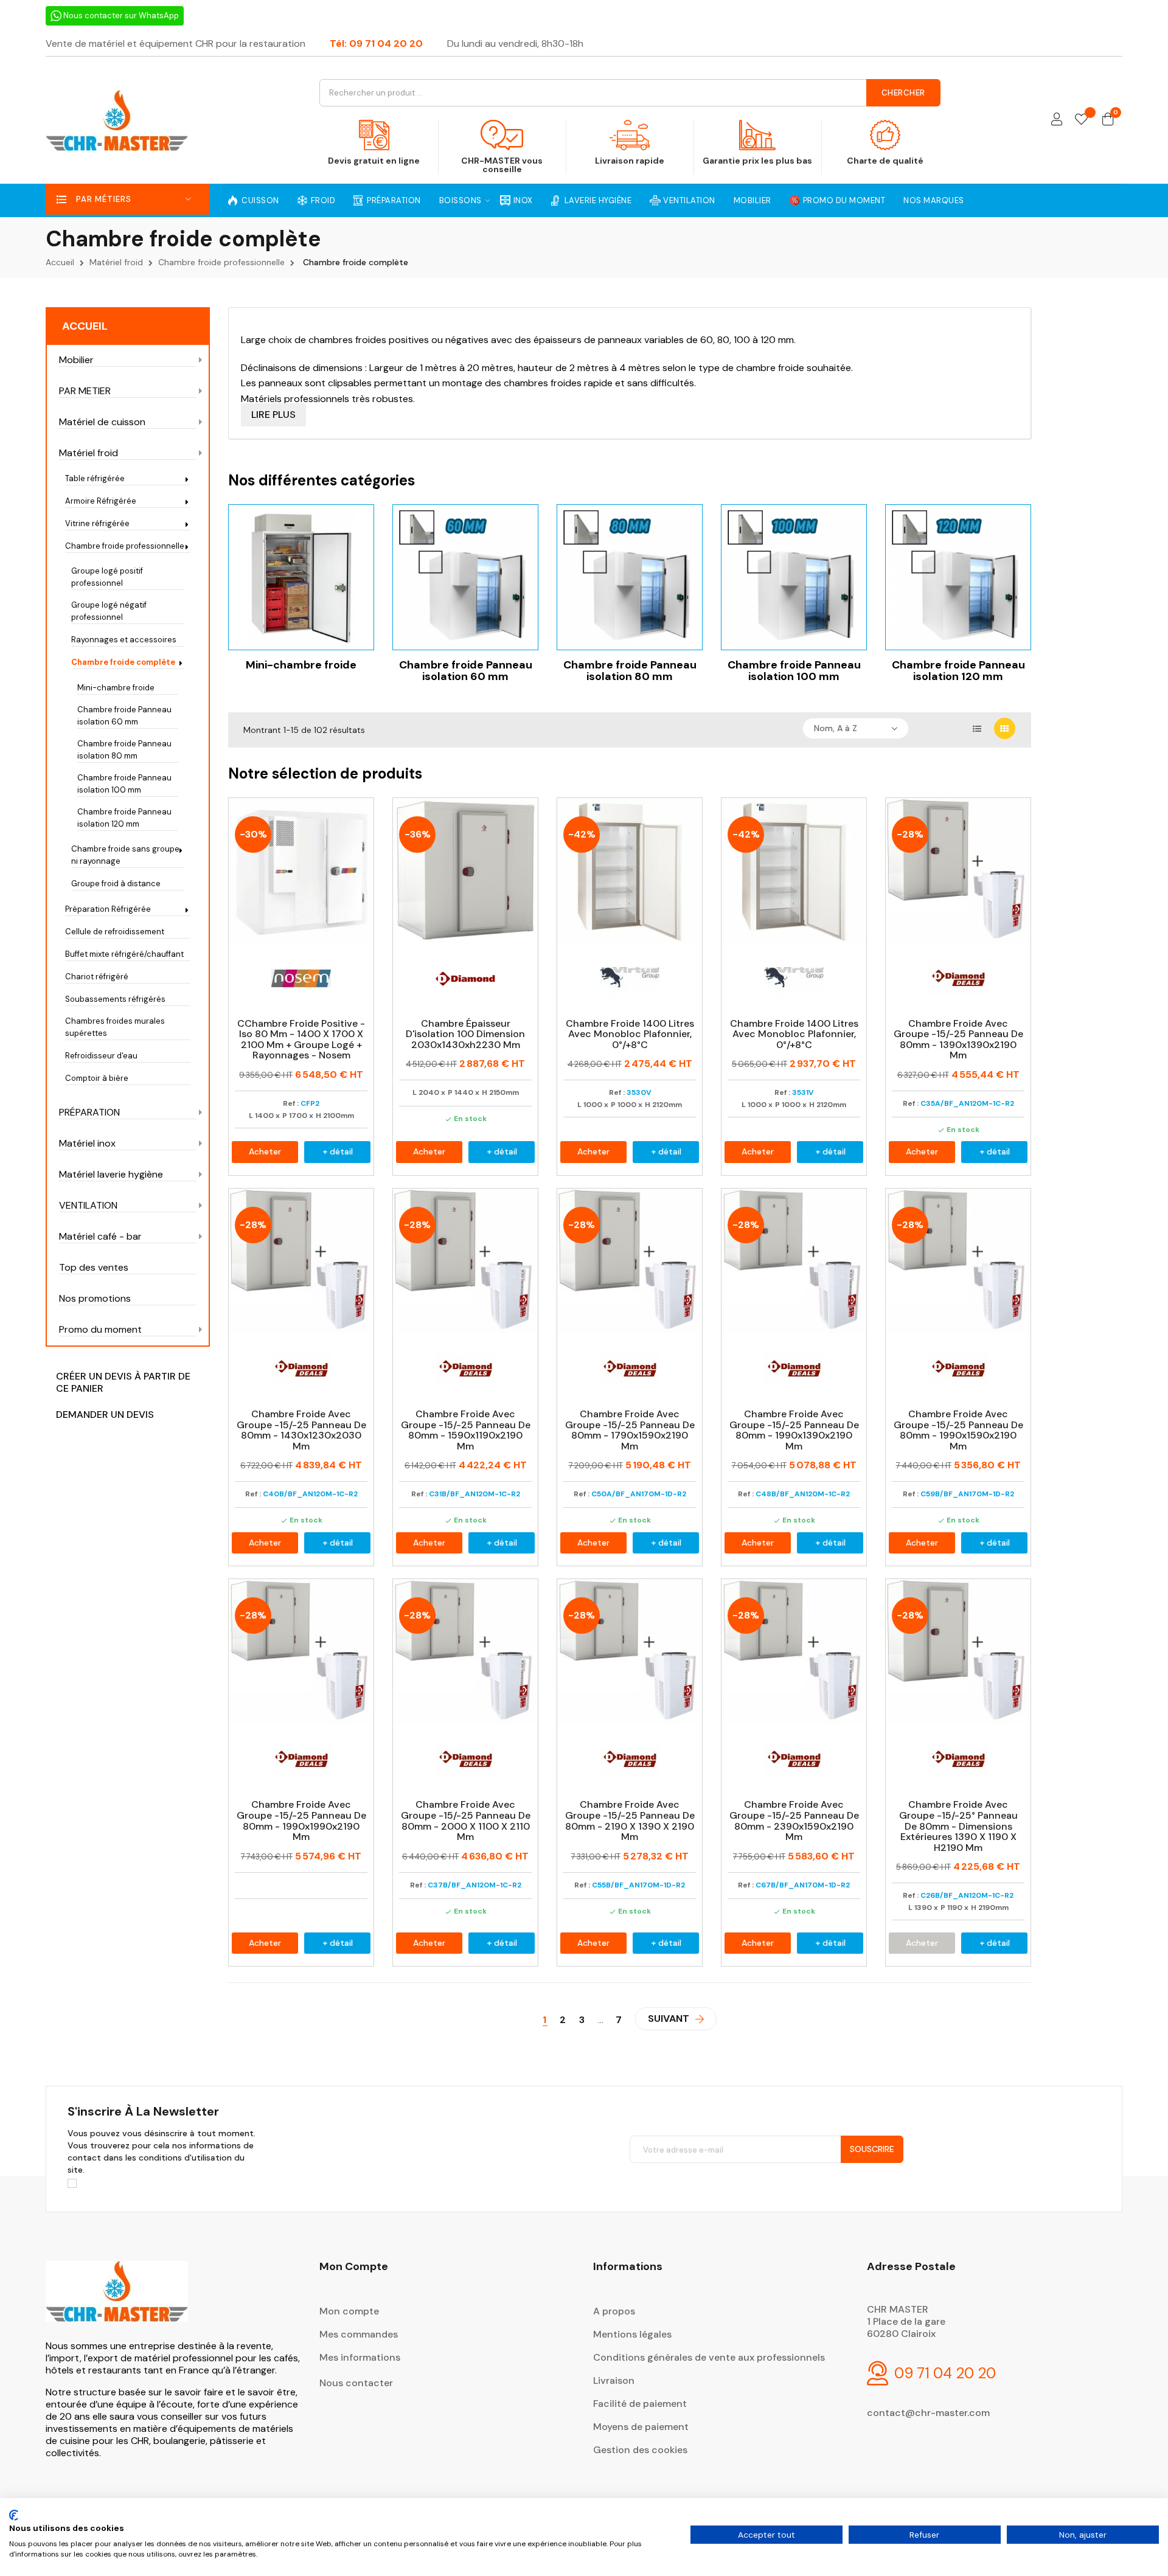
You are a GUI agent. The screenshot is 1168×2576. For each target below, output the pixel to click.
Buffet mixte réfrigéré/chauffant (124, 954)
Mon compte (349, 2311)
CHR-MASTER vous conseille (502, 165)
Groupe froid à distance (116, 884)
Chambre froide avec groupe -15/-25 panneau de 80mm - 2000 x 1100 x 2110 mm (466, 1821)
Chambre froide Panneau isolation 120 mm (124, 818)
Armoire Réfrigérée (101, 501)
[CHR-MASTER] (117, 2300)
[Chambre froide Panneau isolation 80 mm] (630, 576)
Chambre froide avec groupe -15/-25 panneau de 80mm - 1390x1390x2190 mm (958, 1040)
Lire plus (273, 415)
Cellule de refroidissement (115, 932)
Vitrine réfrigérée (97, 523)
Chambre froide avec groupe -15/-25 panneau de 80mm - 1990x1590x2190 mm (958, 1430)
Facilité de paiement (640, 2404)
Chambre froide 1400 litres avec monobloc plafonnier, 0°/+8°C (630, 1034)
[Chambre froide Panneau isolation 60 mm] (465, 576)
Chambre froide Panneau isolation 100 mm (124, 784)
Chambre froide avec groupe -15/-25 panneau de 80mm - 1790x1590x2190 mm (630, 1430)
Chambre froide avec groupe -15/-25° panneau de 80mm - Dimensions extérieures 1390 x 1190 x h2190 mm (958, 1826)
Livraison (614, 2380)
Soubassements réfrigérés (115, 999)
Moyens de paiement (641, 2427)
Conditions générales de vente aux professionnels (709, 2357)
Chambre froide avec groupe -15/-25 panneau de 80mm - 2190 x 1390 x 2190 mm (630, 1821)
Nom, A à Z (836, 728)
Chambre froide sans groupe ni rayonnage (125, 855)
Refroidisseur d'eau (101, 1056)
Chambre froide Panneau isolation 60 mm (124, 716)
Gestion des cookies (640, 2450)
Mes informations (360, 2357)
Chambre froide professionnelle (125, 546)
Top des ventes (94, 1268)
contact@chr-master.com (928, 2413)
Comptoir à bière (97, 1078)
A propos (614, 2311)
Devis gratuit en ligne (374, 161)
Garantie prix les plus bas (757, 161)
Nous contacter (356, 2383)
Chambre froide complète (123, 662)
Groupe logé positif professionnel (107, 577)
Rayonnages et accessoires (124, 640)
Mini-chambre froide (116, 688)
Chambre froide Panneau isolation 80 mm (124, 750)
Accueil (85, 326)
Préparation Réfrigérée (108, 909)
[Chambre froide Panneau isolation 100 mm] (794, 576)
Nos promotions (95, 1299)
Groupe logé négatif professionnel (109, 611)
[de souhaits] (1081, 120)
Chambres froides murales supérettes (115, 1027)
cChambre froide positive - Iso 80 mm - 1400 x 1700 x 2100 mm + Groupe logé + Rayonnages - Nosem (301, 1040)
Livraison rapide (630, 161)
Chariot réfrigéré (97, 977)
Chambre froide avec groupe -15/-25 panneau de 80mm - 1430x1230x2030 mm (301, 1430)
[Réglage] (1057, 120)
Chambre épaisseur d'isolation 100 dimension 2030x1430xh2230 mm (465, 1034)
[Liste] (977, 728)
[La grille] (1005, 728)
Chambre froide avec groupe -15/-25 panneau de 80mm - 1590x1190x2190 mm (466, 1430)
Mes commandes (359, 2334)
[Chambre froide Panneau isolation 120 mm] (958, 576)
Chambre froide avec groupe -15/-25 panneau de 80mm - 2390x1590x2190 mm (794, 1821)
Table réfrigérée (95, 478)
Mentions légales (632, 2334)
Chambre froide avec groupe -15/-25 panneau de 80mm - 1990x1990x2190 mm (301, 1821)
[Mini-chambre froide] (301, 576)
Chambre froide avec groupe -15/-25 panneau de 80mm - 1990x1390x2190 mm (794, 1430)
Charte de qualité (885, 161)
